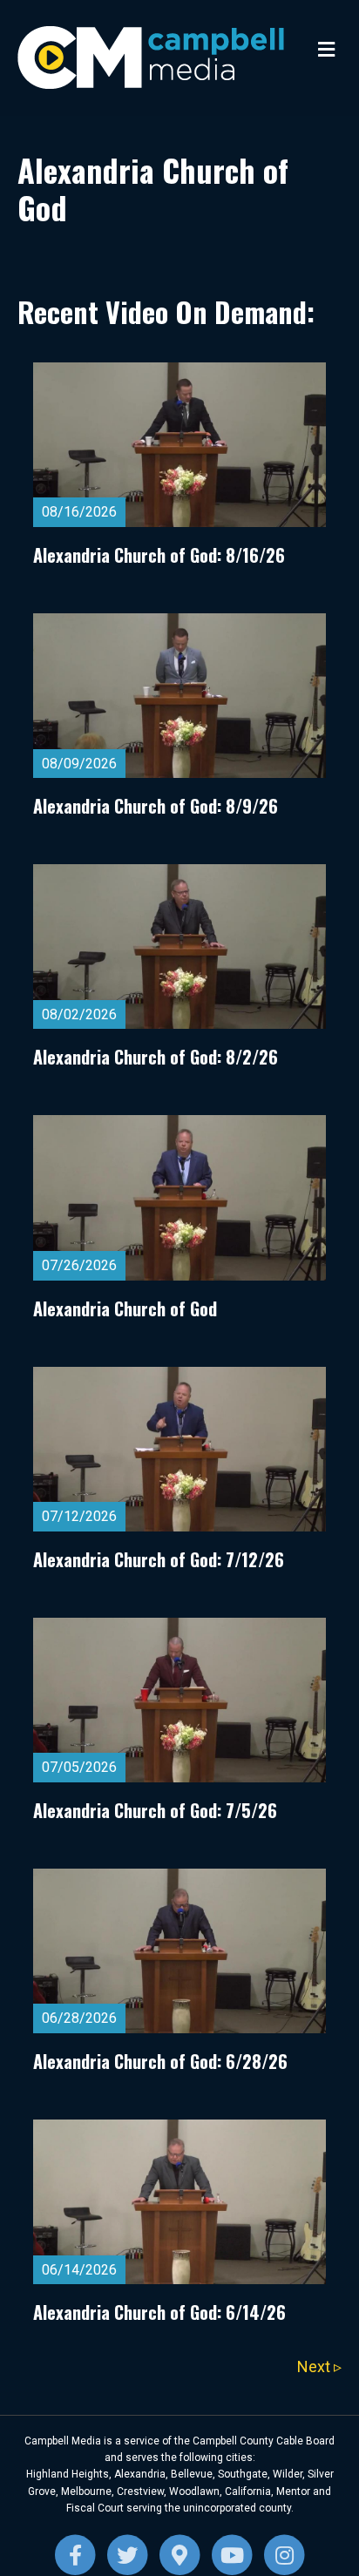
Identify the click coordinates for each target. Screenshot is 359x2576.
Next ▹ (319, 2366)
